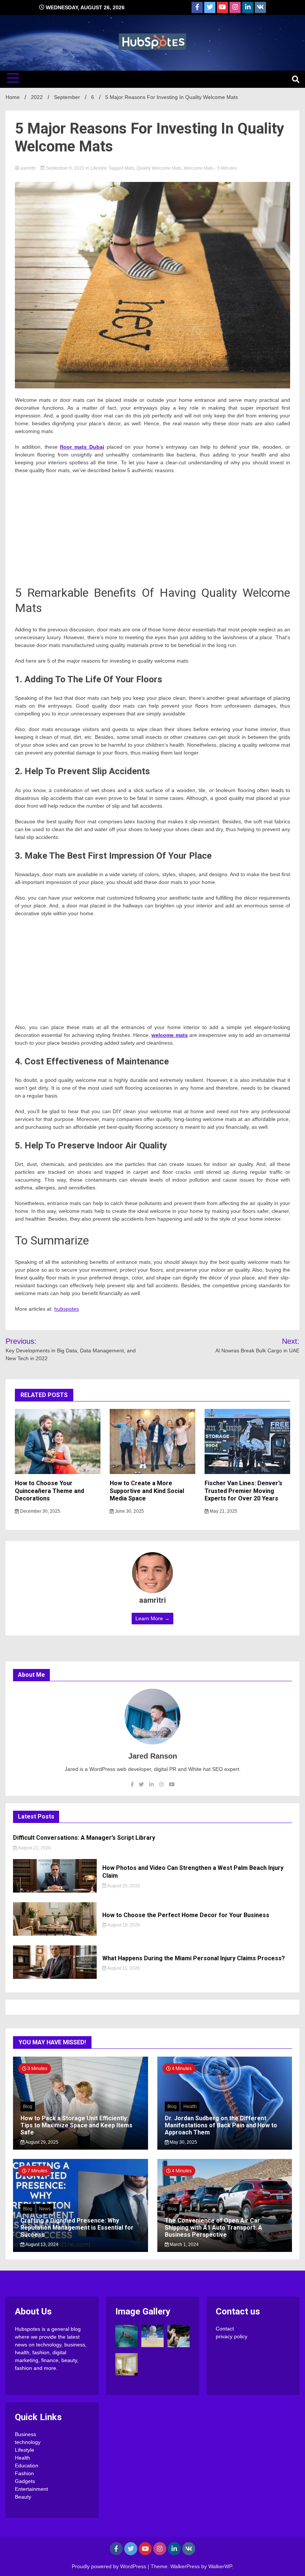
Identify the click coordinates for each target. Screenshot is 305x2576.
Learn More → (152, 1618)
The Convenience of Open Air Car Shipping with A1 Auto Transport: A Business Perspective (213, 2228)
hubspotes (67, 1309)
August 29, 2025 (41, 2142)
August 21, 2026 (34, 1848)
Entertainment (31, 2489)
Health (190, 2106)
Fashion (24, 2473)
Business (25, 2434)
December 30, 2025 (40, 1511)
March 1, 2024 (184, 2245)
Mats (129, 168)
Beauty (23, 2497)
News (45, 2209)
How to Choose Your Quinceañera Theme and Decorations (49, 1491)
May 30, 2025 (183, 2142)
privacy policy (232, 2336)
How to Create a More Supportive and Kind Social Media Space (147, 1491)
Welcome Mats (199, 168)
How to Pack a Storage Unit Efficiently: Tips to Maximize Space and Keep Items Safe (76, 2125)
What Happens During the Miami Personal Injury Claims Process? (194, 1958)
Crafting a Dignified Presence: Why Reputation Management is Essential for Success (77, 2228)
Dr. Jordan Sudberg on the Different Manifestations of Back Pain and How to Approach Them (221, 2125)
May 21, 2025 (223, 1511)
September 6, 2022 (65, 168)
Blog (28, 2106)
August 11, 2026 (123, 1968)
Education (27, 2466)
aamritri (28, 168)
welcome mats (169, 1035)
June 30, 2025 (129, 1511)
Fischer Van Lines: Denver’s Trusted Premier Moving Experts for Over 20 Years (243, 1491)
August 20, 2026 (123, 1886)
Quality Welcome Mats (159, 168)
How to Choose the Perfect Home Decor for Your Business (186, 1915)
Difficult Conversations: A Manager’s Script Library (84, 1838)
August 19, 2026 (123, 1925)
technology (28, 2442)
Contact (225, 2329)
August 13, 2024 (41, 2245)
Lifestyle (99, 168)
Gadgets (25, 2481)
